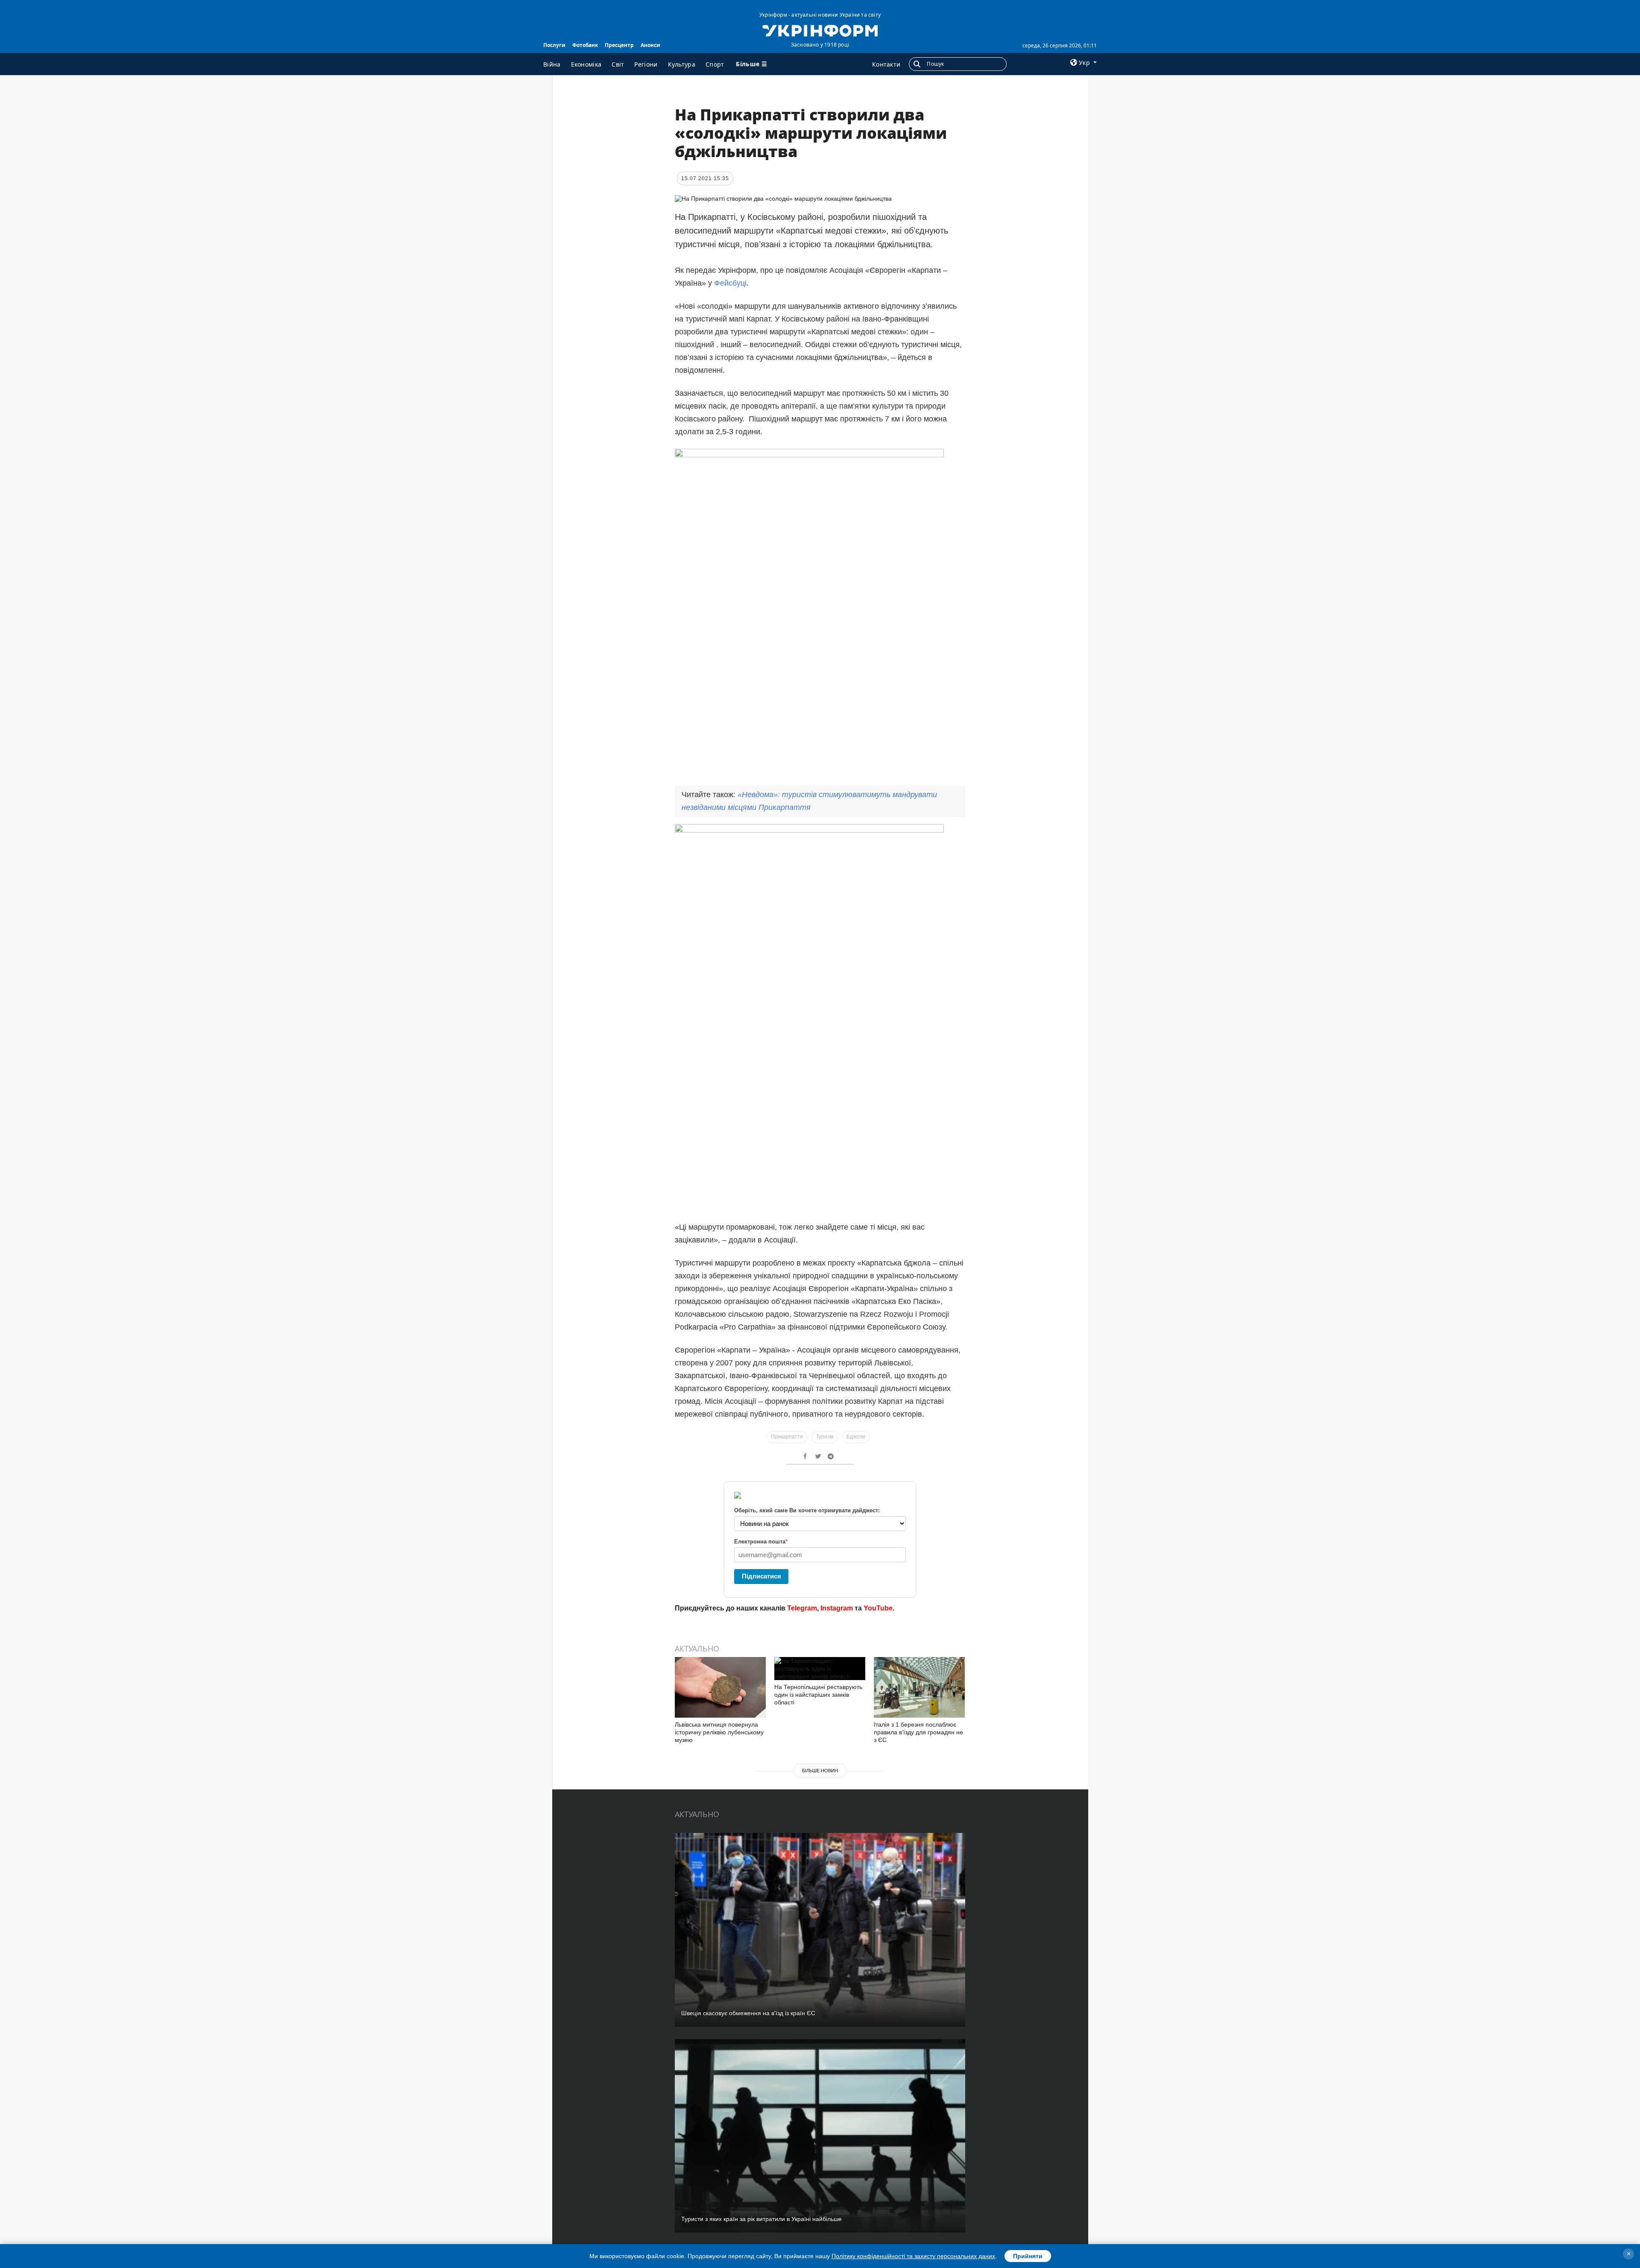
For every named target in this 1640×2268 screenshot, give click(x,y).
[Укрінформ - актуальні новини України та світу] (820, 30)
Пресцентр (619, 45)
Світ (618, 64)
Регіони (646, 64)
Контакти (886, 64)
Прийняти (1028, 2256)
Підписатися (761, 1576)
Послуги (554, 45)
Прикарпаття (787, 1437)
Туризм (825, 1437)
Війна (552, 64)
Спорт (715, 64)
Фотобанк (585, 45)
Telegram (802, 1608)
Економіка (586, 64)
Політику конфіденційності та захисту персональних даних (913, 2256)
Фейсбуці (730, 283)
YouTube (878, 1608)
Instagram (837, 1608)
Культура (682, 64)
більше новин (820, 1771)
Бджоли (856, 1437)
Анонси (650, 45)
